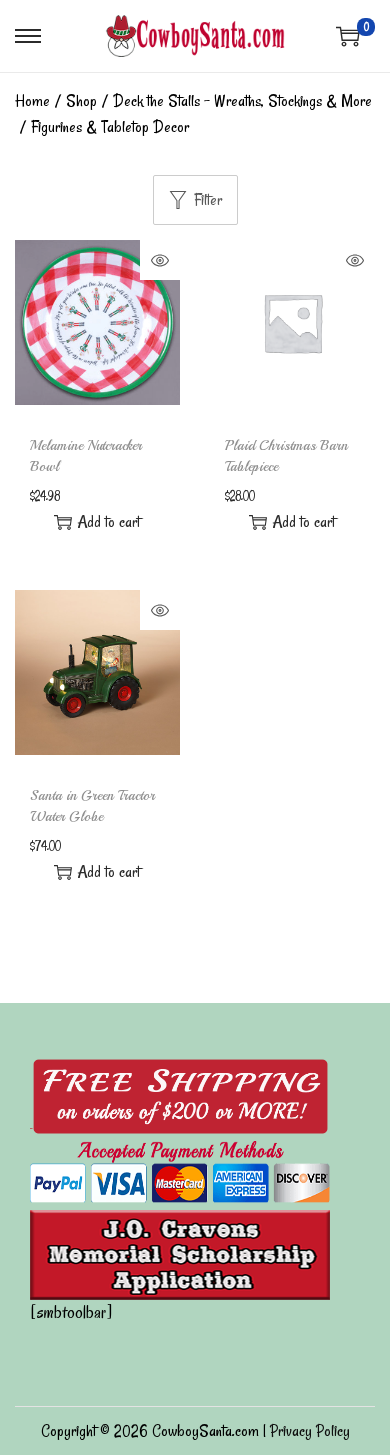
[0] (348, 36)
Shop (81, 101)
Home (32, 101)
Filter (208, 200)
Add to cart (108, 522)
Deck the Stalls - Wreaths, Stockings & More (242, 101)
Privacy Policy (310, 1431)
